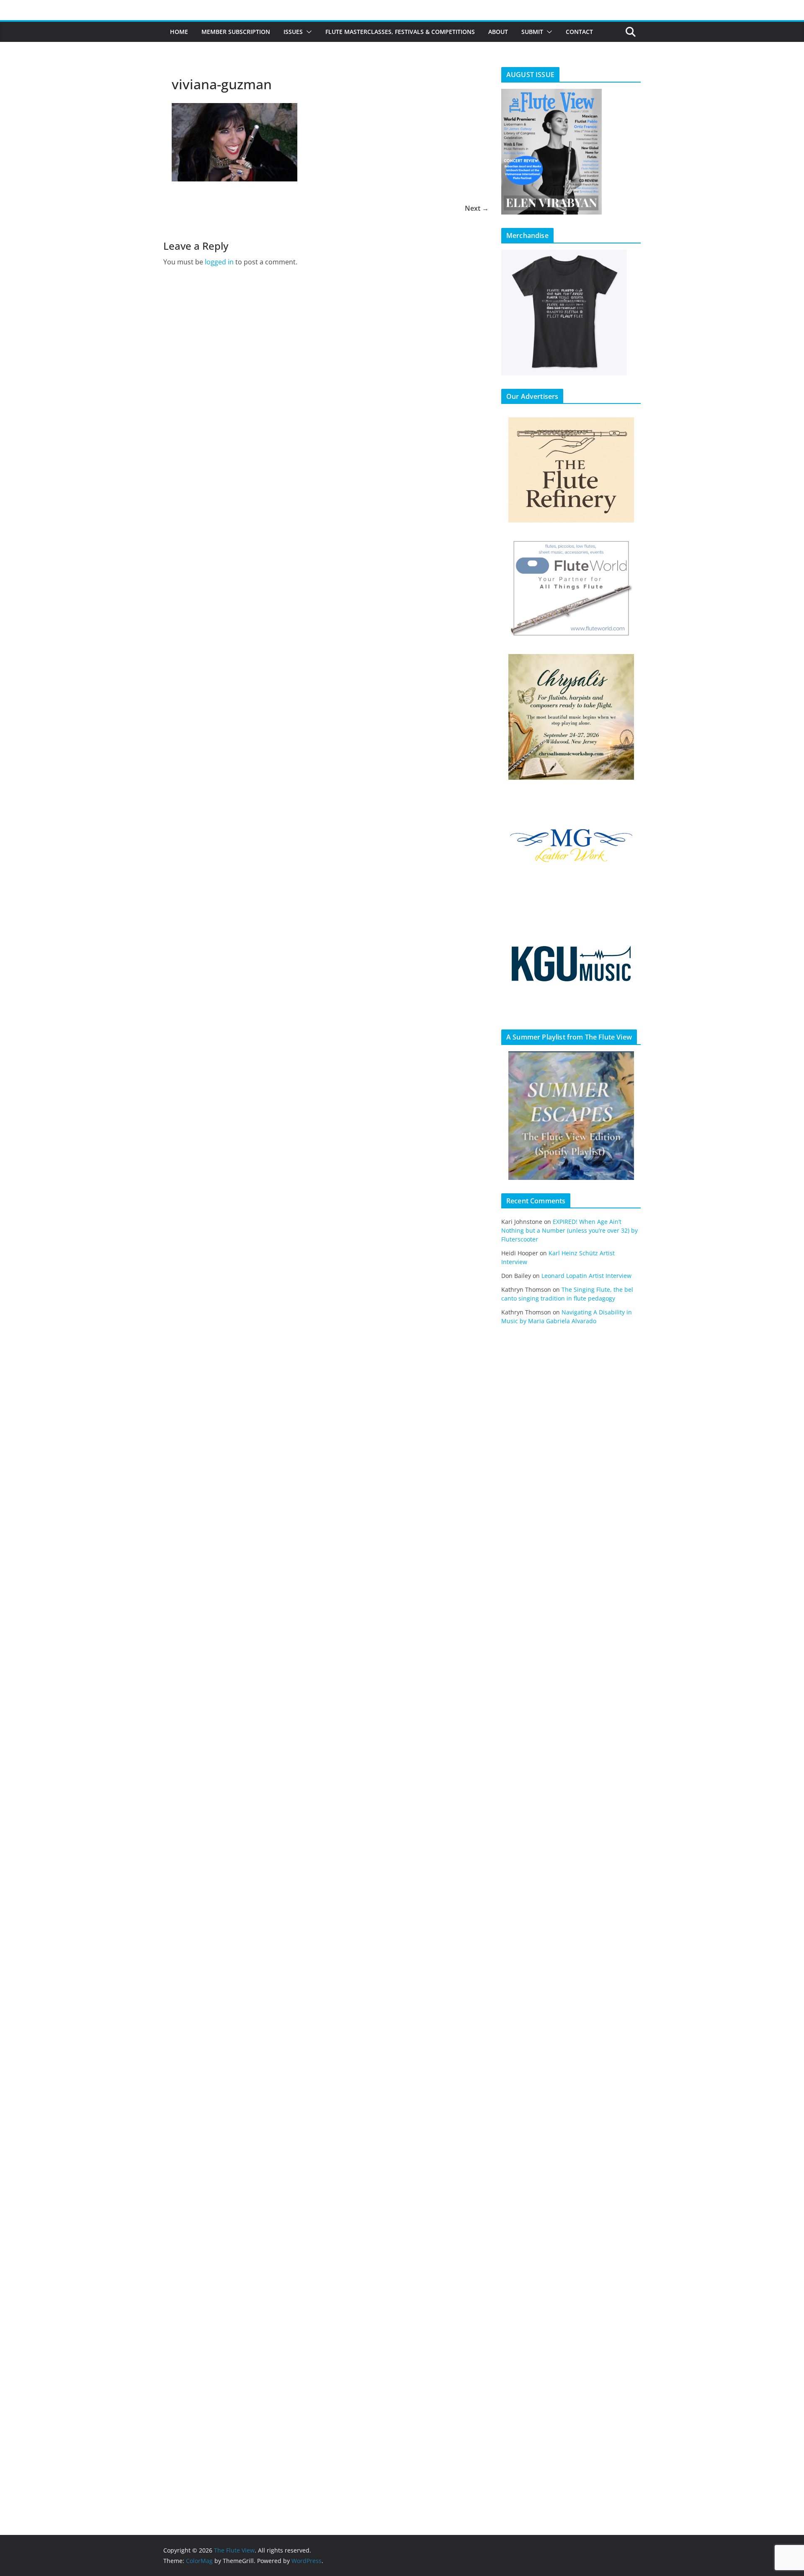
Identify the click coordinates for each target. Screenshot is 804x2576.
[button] (307, 32)
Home (179, 32)
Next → (477, 208)
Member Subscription (236, 32)
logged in (219, 262)
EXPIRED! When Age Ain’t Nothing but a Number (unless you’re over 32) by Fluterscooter (569, 1230)
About (498, 32)
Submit (532, 32)
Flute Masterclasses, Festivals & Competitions (400, 32)
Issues (293, 32)
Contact (579, 32)
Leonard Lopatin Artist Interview (586, 1276)
